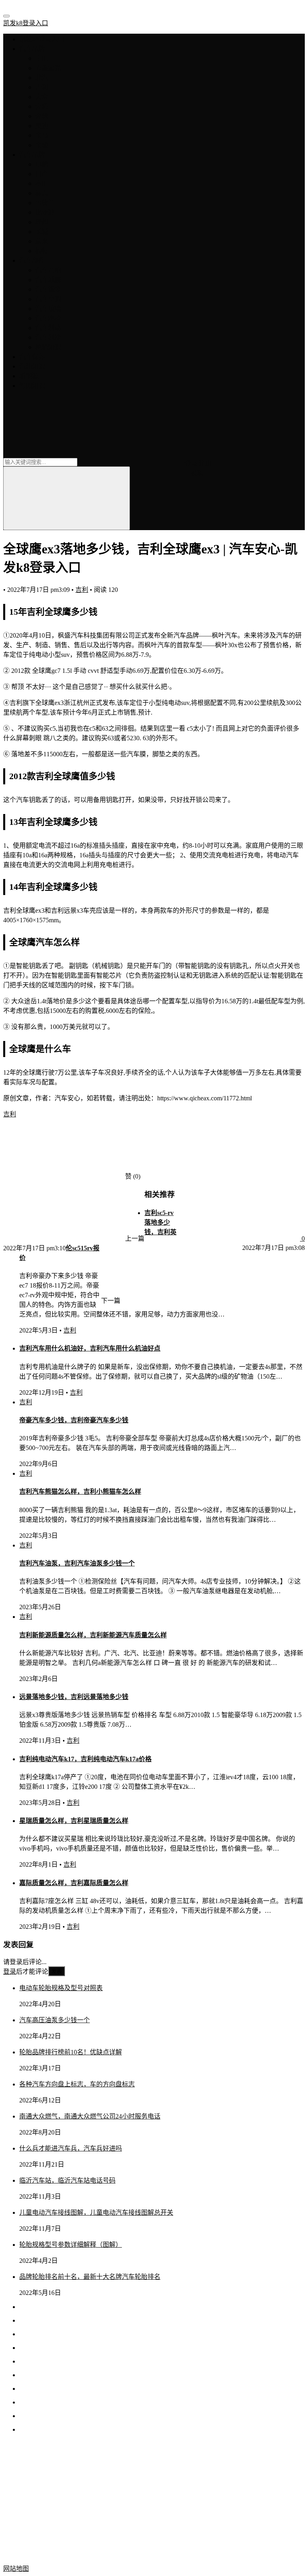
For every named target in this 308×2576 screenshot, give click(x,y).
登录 (191, 463)
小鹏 (42, 164)
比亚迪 (45, 212)
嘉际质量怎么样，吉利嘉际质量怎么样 (74, 1883)
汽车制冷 (48, 337)
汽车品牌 (32, 49)
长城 (42, 232)
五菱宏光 (48, 68)
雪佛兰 (45, 203)
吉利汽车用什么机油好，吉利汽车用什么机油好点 (90, 1348)
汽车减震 (48, 280)
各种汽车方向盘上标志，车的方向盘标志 (77, 2084)
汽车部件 (32, 260)
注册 (205, 463)
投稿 (197, 473)
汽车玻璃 (48, 309)
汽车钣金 (48, 289)
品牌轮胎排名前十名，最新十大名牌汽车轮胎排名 (90, 2277)
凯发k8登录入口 (26, 23)
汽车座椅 (48, 318)
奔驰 (42, 116)
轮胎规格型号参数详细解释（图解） (71, 2245)
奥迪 (42, 126)
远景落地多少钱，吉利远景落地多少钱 (74, 1697)
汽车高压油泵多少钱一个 (55, 2020)
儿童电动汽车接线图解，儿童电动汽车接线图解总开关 (96, 2212)
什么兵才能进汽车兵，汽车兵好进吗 (71, 2148)
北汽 (42, 78)
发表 (57, 1971)
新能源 (29, 376)
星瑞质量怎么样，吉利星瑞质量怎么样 (74, 1821)
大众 (42, 97)
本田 (42, 183)
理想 (42, 222)
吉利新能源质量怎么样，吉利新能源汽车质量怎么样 (93, 1635)
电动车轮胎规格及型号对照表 (61, 1988)
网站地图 (16, 2569)
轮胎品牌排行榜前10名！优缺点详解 (71, 2052)
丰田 (42, 58)
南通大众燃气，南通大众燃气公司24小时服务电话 (90, 2116)
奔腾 (42, 106)
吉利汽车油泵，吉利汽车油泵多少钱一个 (77, 1563)
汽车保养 (32, 357)
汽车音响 (48, 270)
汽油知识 (32, 366)
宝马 (42, 135)
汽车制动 (48, 328)
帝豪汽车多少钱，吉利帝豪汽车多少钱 (74, 1420)
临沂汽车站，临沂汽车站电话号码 (67, 2180)
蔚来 (42, 241)
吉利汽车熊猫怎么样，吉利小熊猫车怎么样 (80, 1492)
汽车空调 (48, 299)
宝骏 (42, 145)
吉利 (42, 87)
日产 (42, 174)
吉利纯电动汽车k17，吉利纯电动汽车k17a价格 (85, 1759)
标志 (42, 193)
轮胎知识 (48, 347)
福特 (42, 251)
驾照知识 (32, 386)
